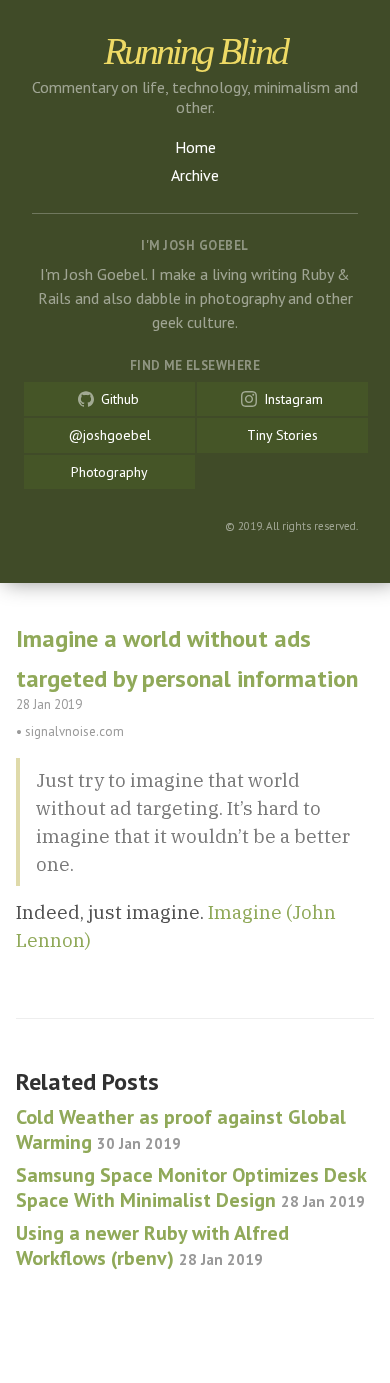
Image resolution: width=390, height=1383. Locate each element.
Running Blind (195, 51)
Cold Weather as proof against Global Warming (181, 1129)
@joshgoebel (110, 435)
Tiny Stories (282, 435)
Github (118, 399)
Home (195, 147)
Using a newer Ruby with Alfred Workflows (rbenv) (152, 1245)
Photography (109, 472)
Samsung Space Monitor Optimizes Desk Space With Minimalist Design (191, 1187)
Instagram (291, 399)
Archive (195, 175)
